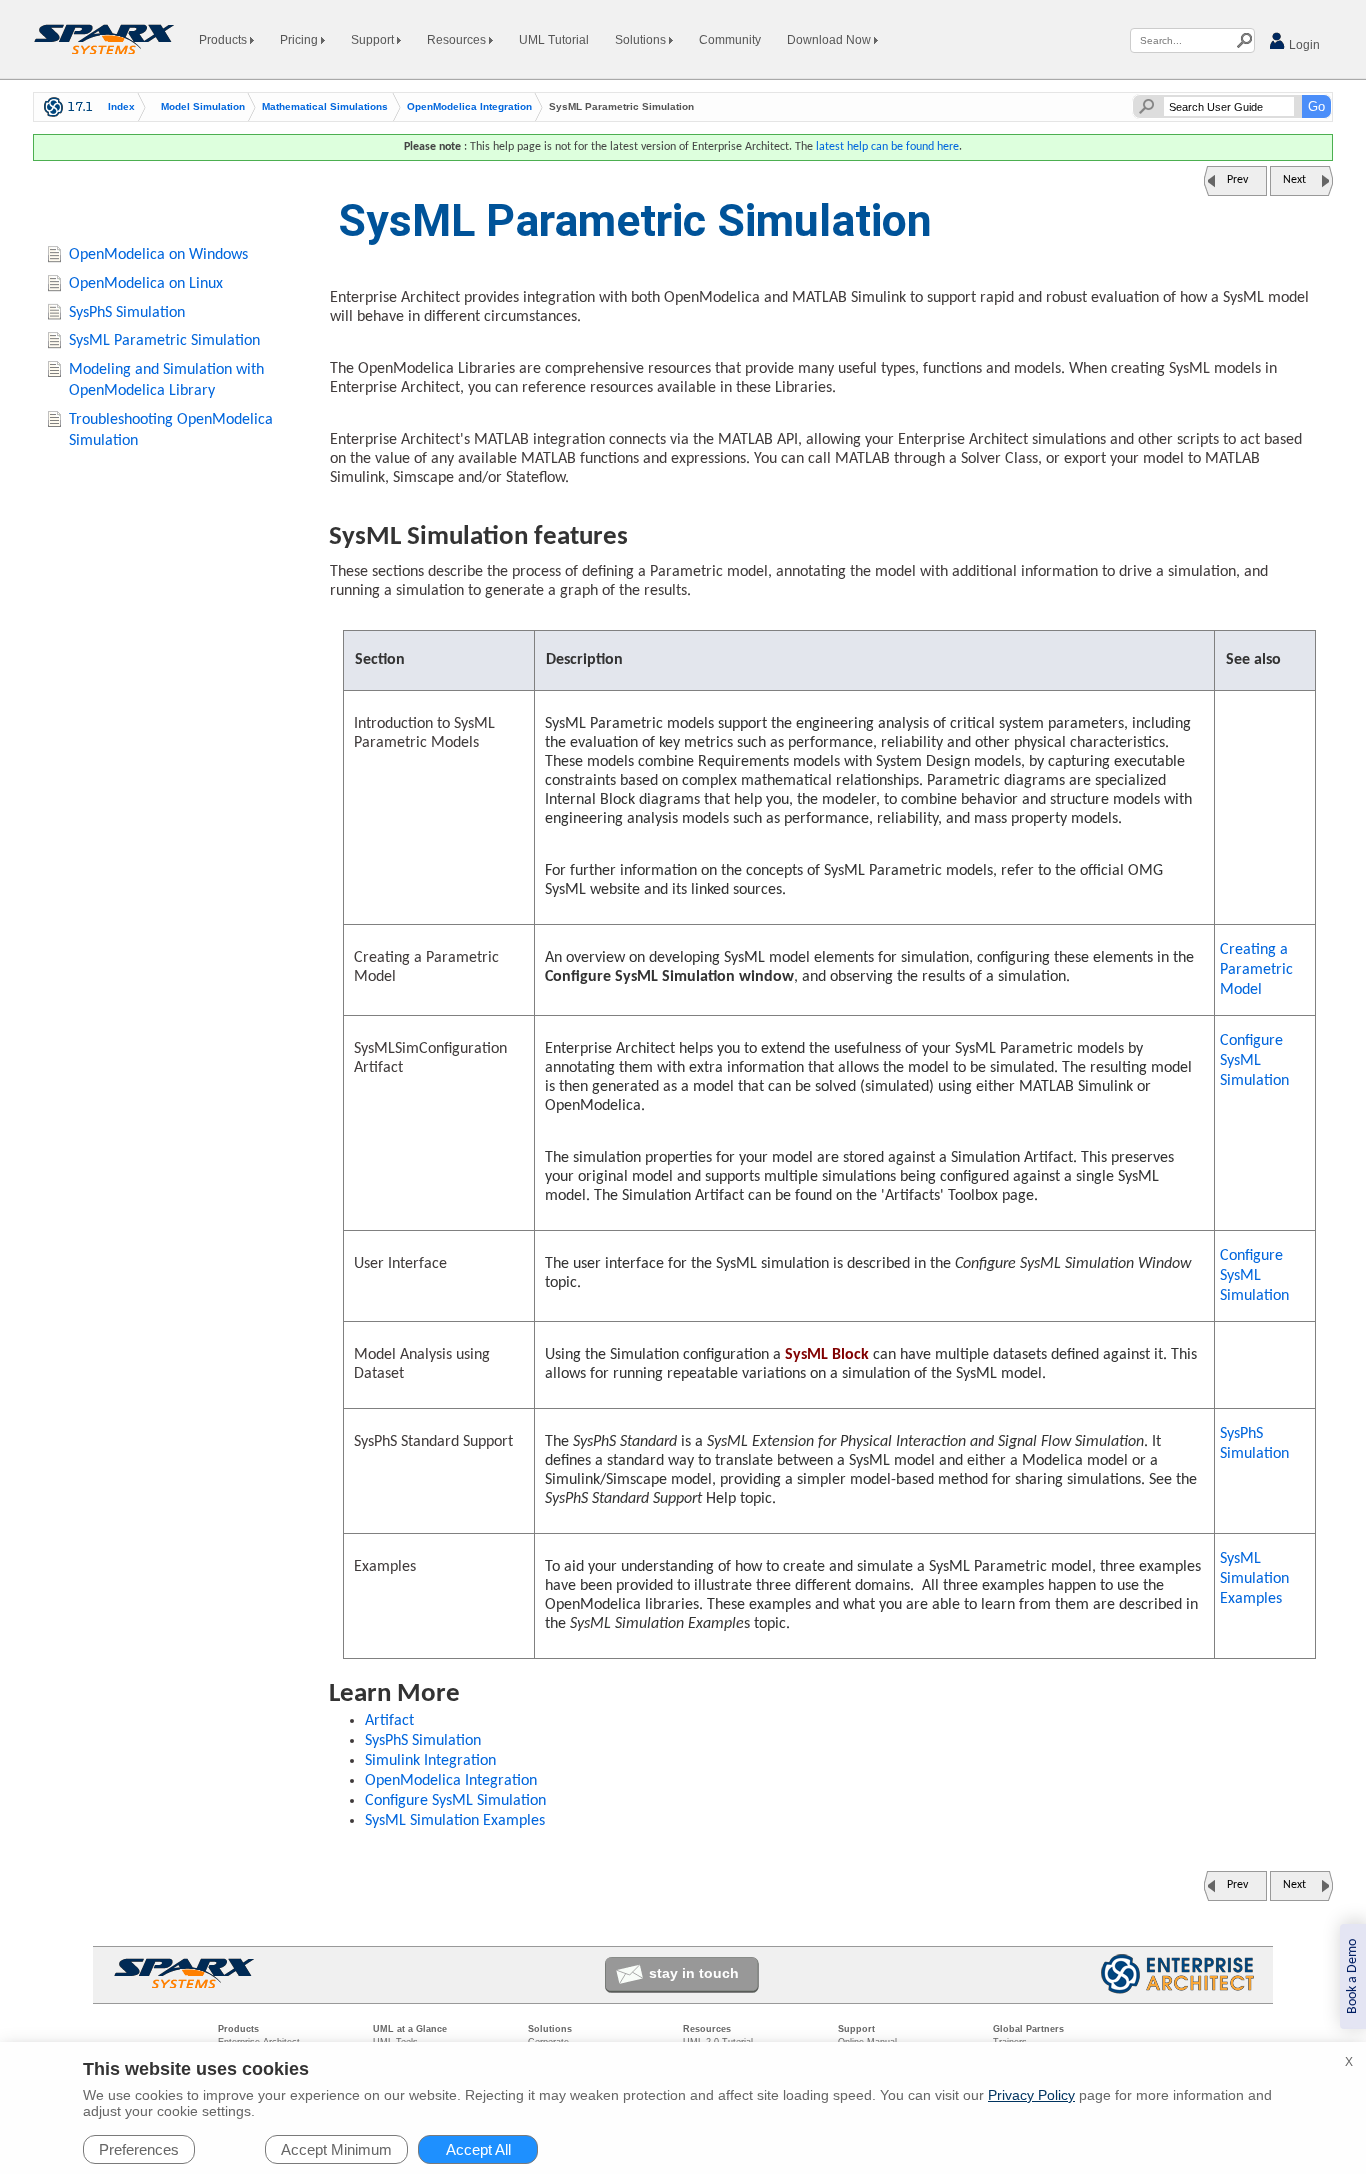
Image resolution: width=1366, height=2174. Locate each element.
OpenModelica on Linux (146, 284)
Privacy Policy (1031, 2095)
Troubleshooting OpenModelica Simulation (171, 430)
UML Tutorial (554, 40)
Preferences (139, 2149)
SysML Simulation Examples (1254, 1579)
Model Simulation (203, 107)
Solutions (642, 40)
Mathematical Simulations (325, 107)
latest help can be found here (887, 147)
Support (374, 40)
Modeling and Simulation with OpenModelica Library (166, 380)
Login (1303, 45)
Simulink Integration (430, 1761)
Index (121, 107)
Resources (458, 40)
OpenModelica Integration (469, 107)
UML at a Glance (410, 2029)
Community (730, 40)
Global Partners (1028, 2029)
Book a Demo (1352, 1976)
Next (1294, 180)
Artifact (389, 1721)
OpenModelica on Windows (158, 255)
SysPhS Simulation (1254, 1444)
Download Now (830, 40)
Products (224, 40)
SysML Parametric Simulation (164, 341)
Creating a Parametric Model (1256, 970)
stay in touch (694, 1973)
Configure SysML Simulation (1254, 1061)
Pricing (300, 40)
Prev (1237, 180)
